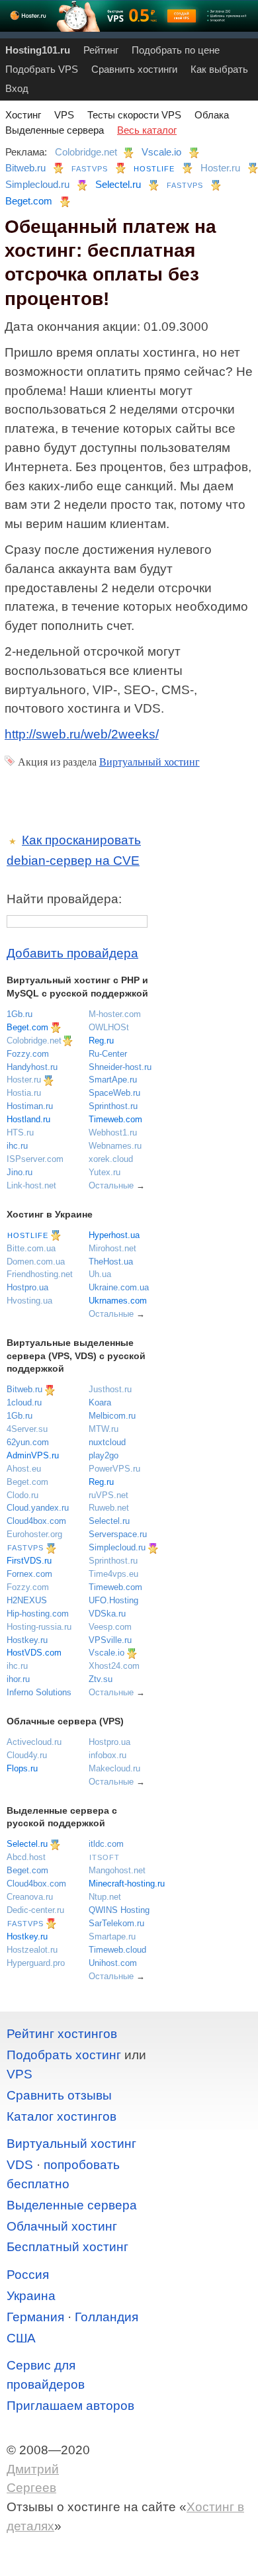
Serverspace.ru (118, 1534)
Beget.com (29, 201)
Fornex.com (29, 1574)
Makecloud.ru (114, 1768)
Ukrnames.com (118, 1301)
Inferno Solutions (39, 1692)
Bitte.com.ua (31, 1248)
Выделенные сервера (55, 130)
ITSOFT (105, 1857)
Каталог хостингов (62, 2116)
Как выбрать (219, 69)
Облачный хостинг (62, 2226)
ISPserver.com (35, 1159)
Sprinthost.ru (113, 1106)
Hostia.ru (24, 1093)
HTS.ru (20, 1133)
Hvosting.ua (29, 1301)
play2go (104, 1455)
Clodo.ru (22, 1495)
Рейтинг (101, 50)
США (21, 2338)
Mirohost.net (112, 1248)
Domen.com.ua (36, 1262)
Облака (212, 115)
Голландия (107, 2317)
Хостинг (23, 115)
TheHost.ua (111, 1262)
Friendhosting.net (40, 1274)
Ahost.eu (24, 1469)
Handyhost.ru (32, 1067)
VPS (64, 115)
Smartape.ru (112, 1936)
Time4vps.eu (113, 1574)
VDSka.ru (107, 1614)
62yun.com (28, 1442)
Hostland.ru (28, 1119)
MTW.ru (104, 1429)
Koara (100, 1402)
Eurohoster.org (34, 1534)
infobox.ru (107, 1755)
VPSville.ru (110, 1640)
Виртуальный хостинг (150, 762)
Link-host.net (31, 1185)
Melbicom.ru (112, 1416)
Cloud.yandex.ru (38, 1508)
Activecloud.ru (34, 1742)
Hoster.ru (220, 168)
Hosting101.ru (38, 50)
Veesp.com (110, 1627)
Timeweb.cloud (117, 1950)
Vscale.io (161, 152)
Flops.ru (22, 1768)
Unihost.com (113, 1963)
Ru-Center (108, 1054)
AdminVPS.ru (33, 1455)
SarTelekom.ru (116, 1923)
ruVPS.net (108, 1495)
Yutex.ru (105, 1172)
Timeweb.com (115, 1119)
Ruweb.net (109, 1508)
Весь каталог (147, 130)
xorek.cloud (111, 1159)
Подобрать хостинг (64, 2055)
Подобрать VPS (42, 69)
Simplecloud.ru (37, 184)
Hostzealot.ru (32, 1950)
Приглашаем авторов (70, 2406)
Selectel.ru (118, 184)
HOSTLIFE (154, 169)
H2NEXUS (27, 1600)
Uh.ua (100, 1274)
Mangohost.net (117, 1870)
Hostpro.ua (27, 1287)
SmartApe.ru (113, 1080)
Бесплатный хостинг (67, 2247)
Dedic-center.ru (35, 1910)
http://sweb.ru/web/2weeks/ (82, 734)
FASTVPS (90, 169)
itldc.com (106, 1844)
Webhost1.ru (113, 1133)
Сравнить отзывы (59, 2095)
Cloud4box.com (36, 1521)
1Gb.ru (20, 1014)
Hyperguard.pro (36, 1963)
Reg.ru (101, 1041)
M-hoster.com (115, 1014)
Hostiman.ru (30, 1106)
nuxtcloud (107, 1442)
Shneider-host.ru (120, 1067)
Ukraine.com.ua (119, 1287)
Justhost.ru (110, 1389)
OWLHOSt (109, 1027)
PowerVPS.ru (114, 1469)
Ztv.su (101, 1679)
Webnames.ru (115, 1146)
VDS (20, 2165)
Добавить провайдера (72, 953)
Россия (28, 2275)
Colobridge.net (86, 152)
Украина (31, 2296)
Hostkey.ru (27, 1640)
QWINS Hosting (119, 1910)
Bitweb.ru (25, 168)
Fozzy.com (28, 1054)
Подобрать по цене (176, 50)
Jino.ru (20, 1172)
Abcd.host (26, 1857)
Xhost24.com (114, 1666)
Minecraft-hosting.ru (127, 1884)
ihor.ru (18, 1679)
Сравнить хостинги (134, 69)
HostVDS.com (34, 1653)
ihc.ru (17, 1146)
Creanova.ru (30, 1897)
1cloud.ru (24, 1402)
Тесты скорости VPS (134, 115)
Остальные (111, 1185)
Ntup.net (105, 1897)
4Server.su (27, 1429)
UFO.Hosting (113, 1600)
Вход (17, 88)
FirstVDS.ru (29, 1561)
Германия (35, 2317)
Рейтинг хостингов (62, 2034)
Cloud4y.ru (27, 1755)
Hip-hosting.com (38, 1614)
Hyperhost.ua (114, 1235)
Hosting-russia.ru (39, 1627)
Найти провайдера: (64, 899)
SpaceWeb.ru (114, 1093)
